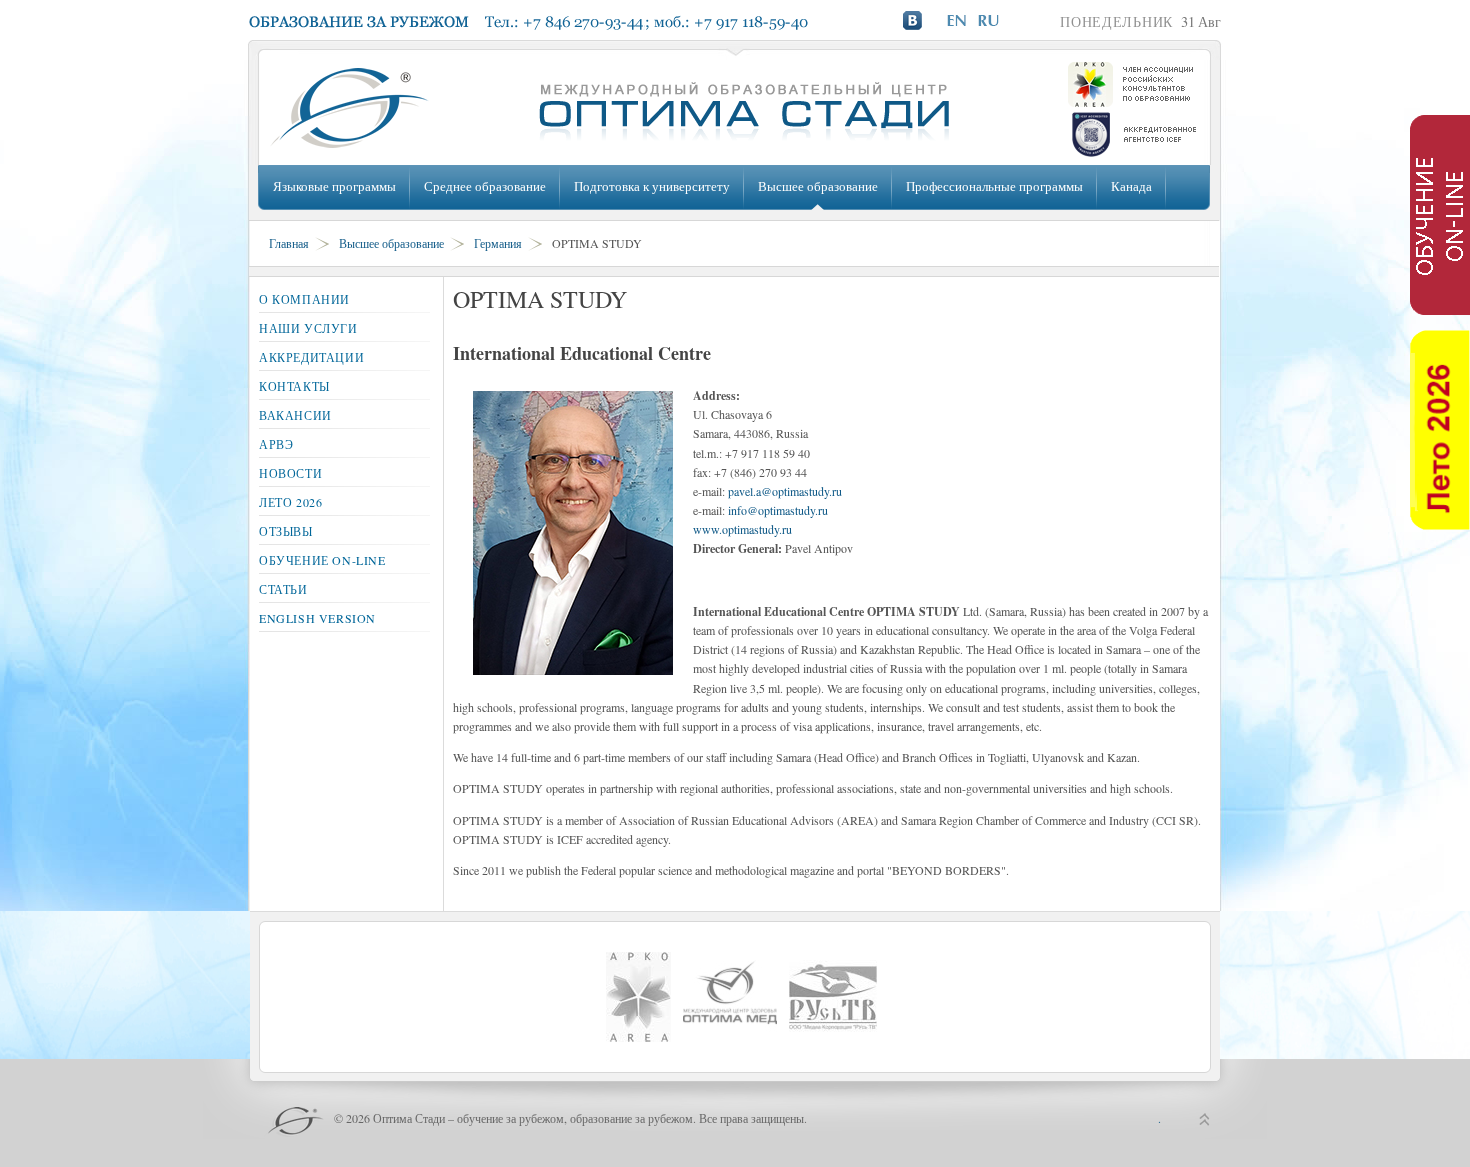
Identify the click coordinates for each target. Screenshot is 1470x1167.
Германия (498, 243)
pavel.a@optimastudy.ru (785, 491)
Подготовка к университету (652, 186)
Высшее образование (818, 186)
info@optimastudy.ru (778, 510)
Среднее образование (485, 186)
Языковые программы (334, 186)
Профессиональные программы (994, 186)
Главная (289, 243)
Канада (1131, 186)
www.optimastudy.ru (742, 529)
